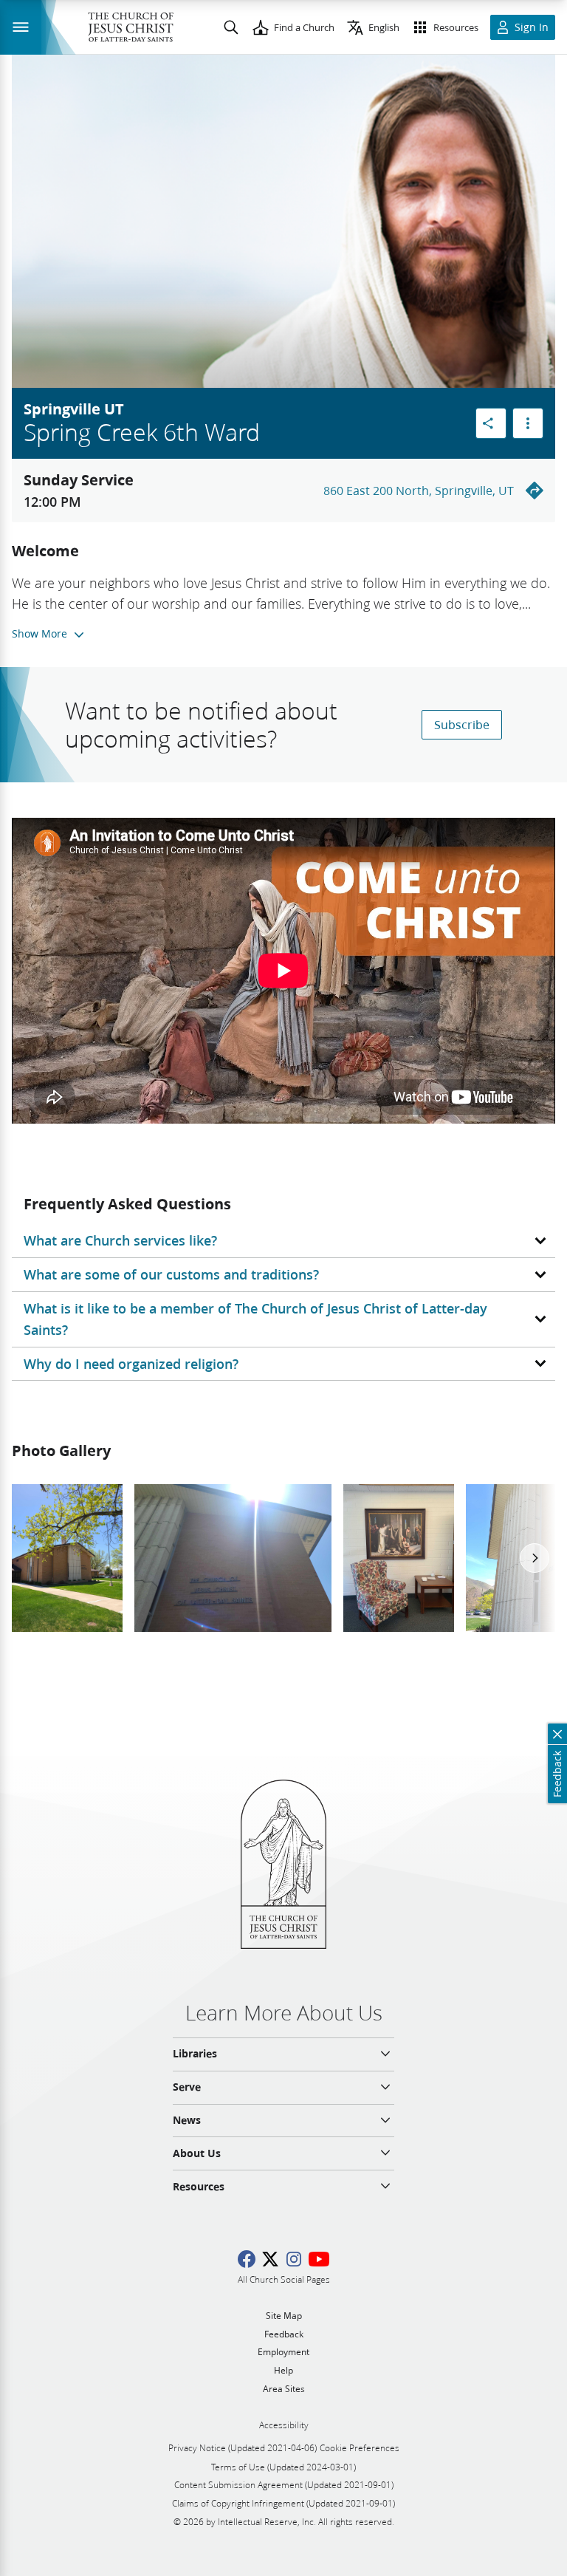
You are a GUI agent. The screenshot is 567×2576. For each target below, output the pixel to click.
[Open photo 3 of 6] (399, 1558)
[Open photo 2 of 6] (233, 1558)
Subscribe (462, 724)
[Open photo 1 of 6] (67, 1558)
